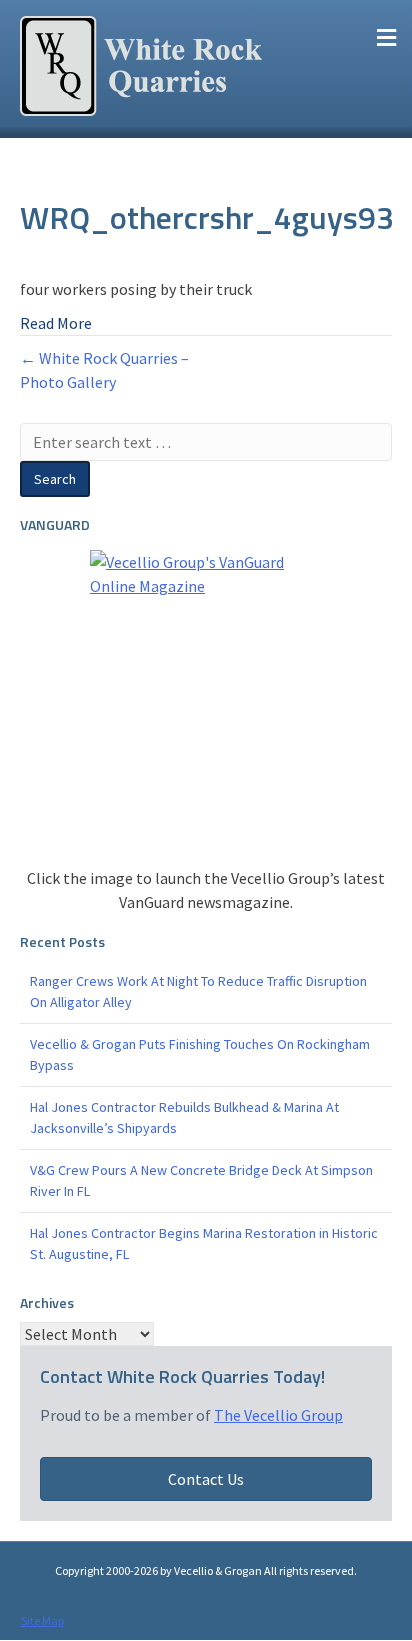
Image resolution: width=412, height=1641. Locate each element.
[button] (206, 1479)
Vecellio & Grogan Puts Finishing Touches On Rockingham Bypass (200, 1054)
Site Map (42, 1620)
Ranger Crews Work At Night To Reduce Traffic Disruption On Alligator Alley (198, 991)
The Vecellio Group (278, 1415)
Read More (56, 323)
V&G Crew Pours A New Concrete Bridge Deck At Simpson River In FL (201, 1180)
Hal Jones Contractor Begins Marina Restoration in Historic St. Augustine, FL (204, 1243)
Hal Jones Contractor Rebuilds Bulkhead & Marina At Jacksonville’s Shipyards (184, 1117)
